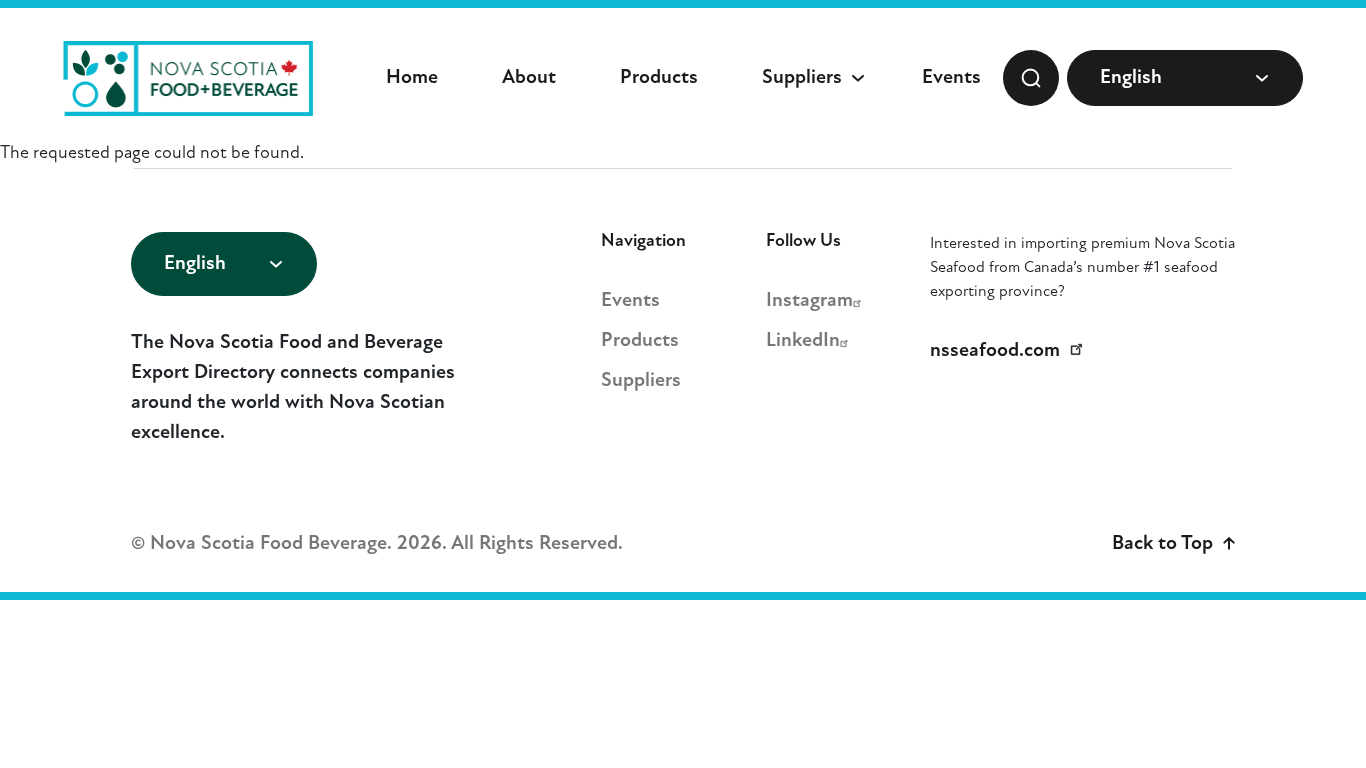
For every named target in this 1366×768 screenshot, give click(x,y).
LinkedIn (803, 341)
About (529, 78)
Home (412, 78)
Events (951, 78)
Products (659, 78)
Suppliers (802, 78)
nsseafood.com (995, 351)
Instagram (809, 301)
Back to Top (1162, 544)
